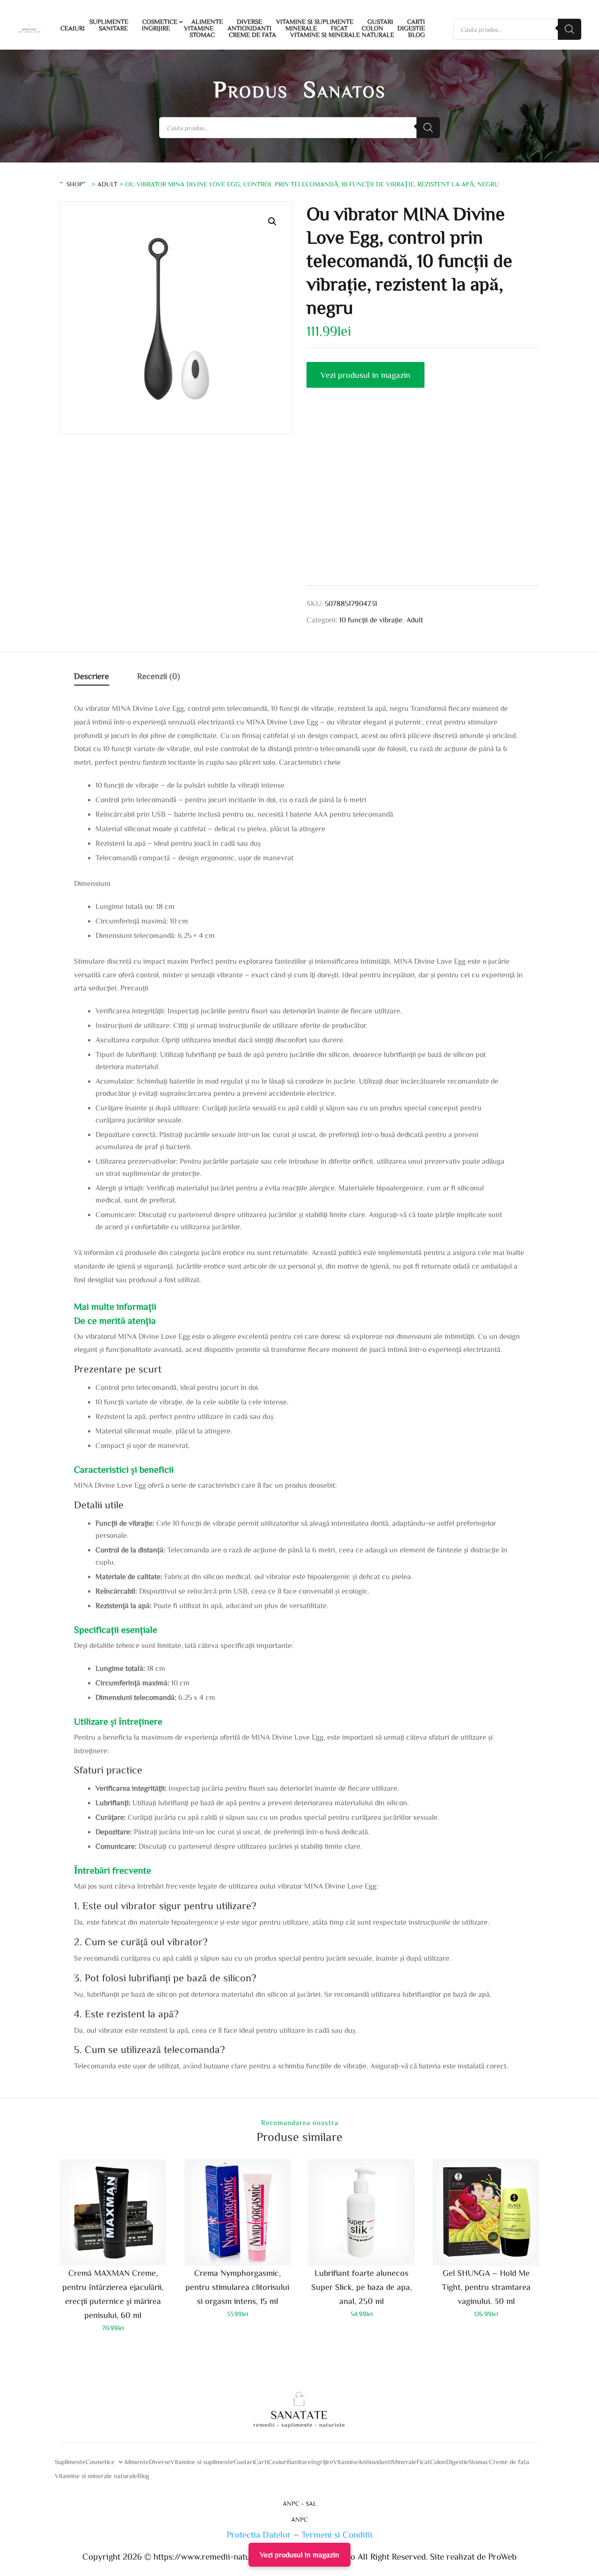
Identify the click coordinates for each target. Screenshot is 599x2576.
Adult (107, 184)
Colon (373, 28)
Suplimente (109, 22)
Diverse (249, 22)
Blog (416, 35)
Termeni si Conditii (337, 2534)
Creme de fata (252, 35)
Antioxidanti (249, 28)
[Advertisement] (423, 498)
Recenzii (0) (159, 676)
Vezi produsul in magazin (365, 375)
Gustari (380, 22)
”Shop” (75, 184)
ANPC (299, 2519)
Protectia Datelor (259, 2534)
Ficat (339, 28)
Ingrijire (156, 28)
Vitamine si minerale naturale (342, 35)
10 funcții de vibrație (371, 620)
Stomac (202, 35)
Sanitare (113, 28)
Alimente (207, 22)
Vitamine (199, 28)
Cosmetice (160, 22)
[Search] (570, 29)
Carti (416, 22)
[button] (272, 221)
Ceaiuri (73, 28)
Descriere (91, 676)
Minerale (301, 28)
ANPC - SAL (300, 2503)
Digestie (411, 28)
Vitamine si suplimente (315, 22)
